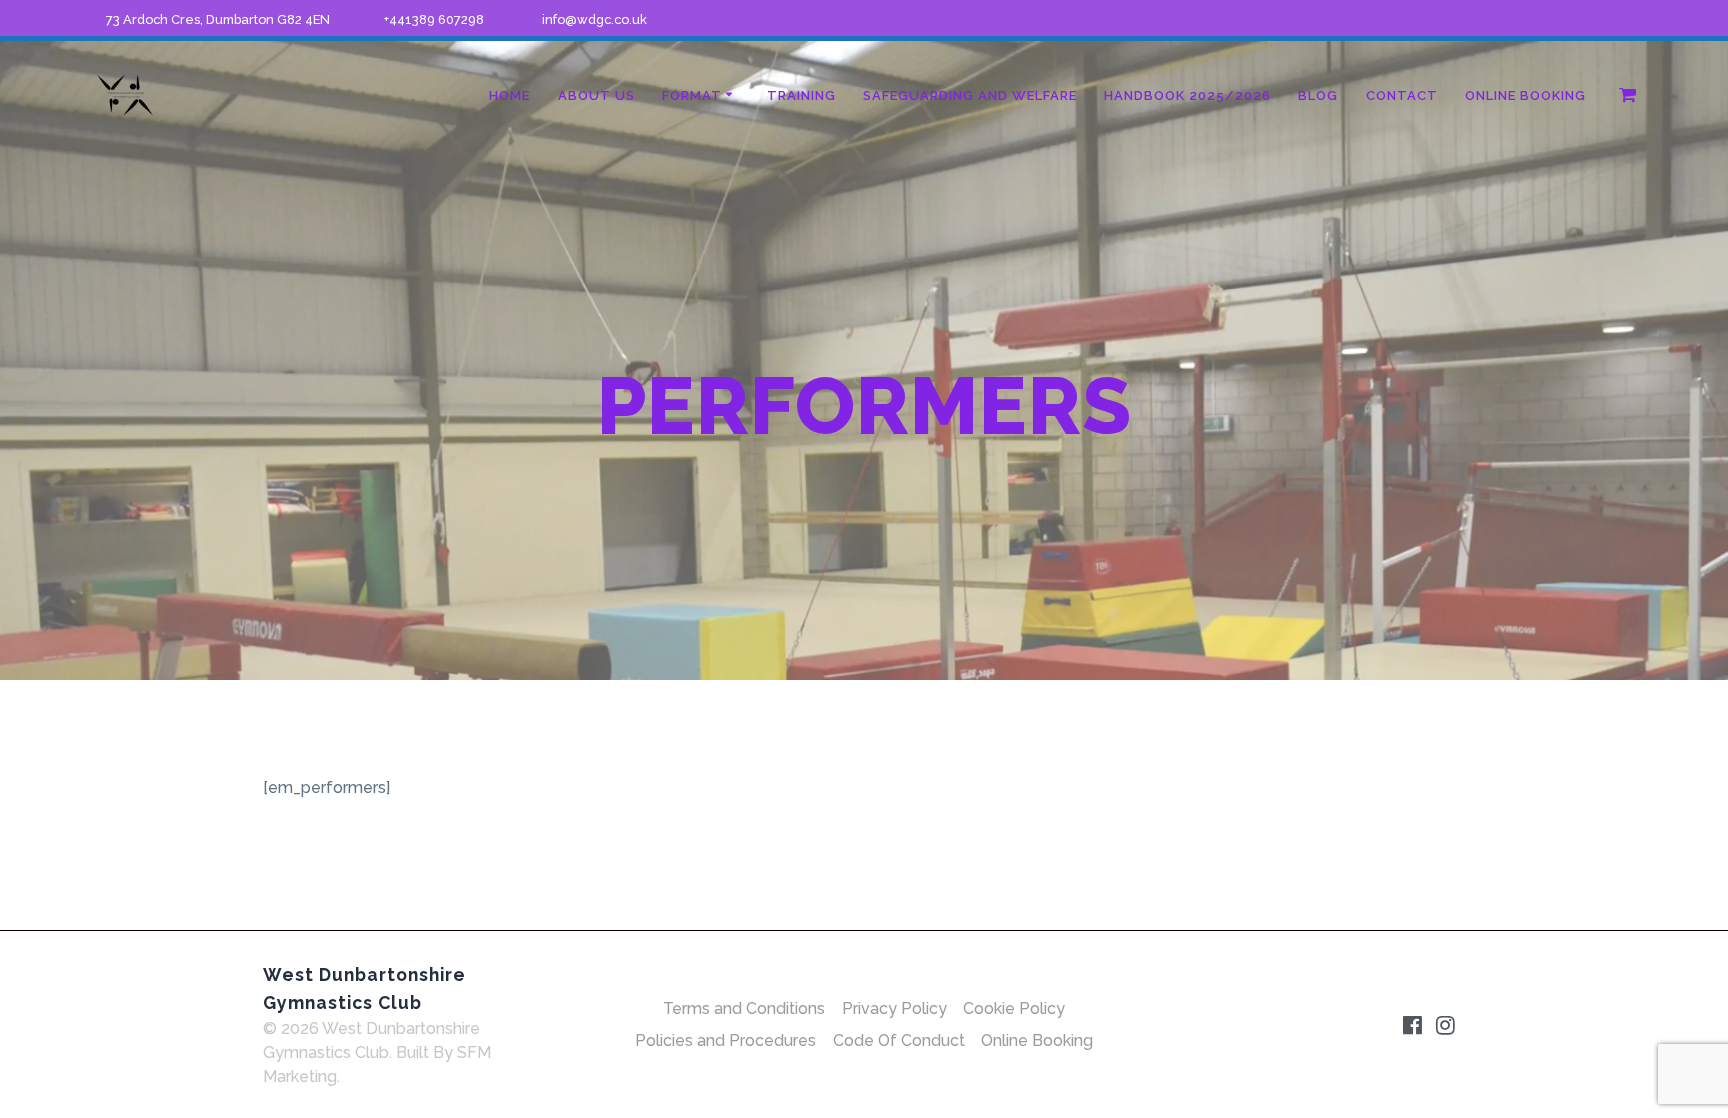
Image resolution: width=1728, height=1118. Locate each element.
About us (596, 95)
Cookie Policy (1014, 1008)
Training (801, 95)
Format (692, 95)
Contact (1402, 95)
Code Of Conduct (899, 1040)
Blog (1318, 95)
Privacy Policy (894, 1008)
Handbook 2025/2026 (1187, 95)
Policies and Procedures (725, 1040)
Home (509, 95)
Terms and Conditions (744, 1008)
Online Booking (1525, 95)
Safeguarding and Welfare (970, 95)
